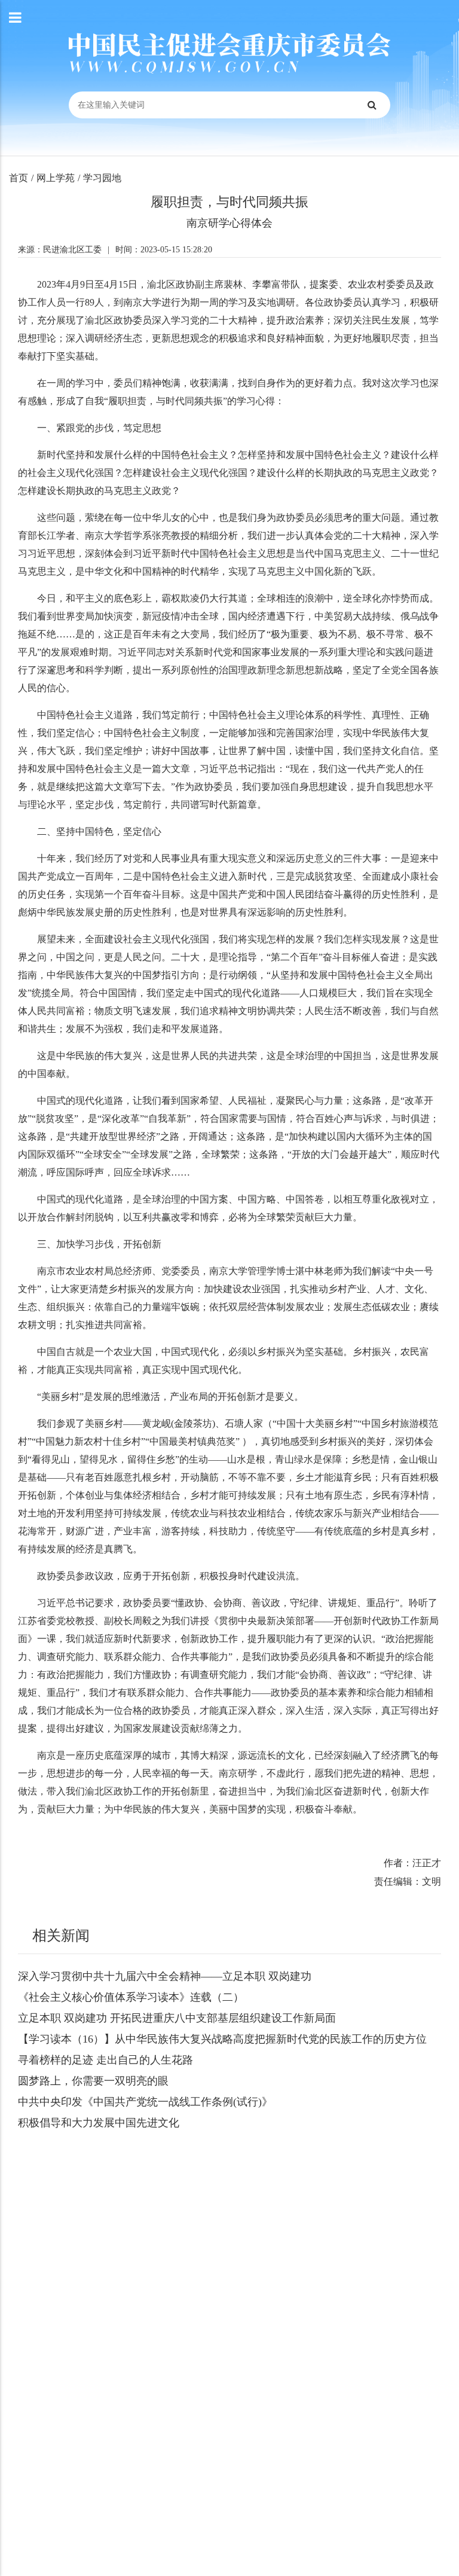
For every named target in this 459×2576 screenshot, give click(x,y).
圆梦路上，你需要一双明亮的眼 (93, 2081)
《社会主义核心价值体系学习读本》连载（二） (131, 1997)
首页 (19, 178)
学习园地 (102, 178)
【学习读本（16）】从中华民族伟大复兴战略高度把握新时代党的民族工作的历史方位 (222, 2039)
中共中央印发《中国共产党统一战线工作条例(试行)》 (145, 2102)
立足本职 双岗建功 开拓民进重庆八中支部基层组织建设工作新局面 (177, 2018)
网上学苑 (56, 178)
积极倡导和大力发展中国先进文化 (99, 2123)
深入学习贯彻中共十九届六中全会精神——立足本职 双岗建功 (165, 1976)
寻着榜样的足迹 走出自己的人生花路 (105, 2060)
